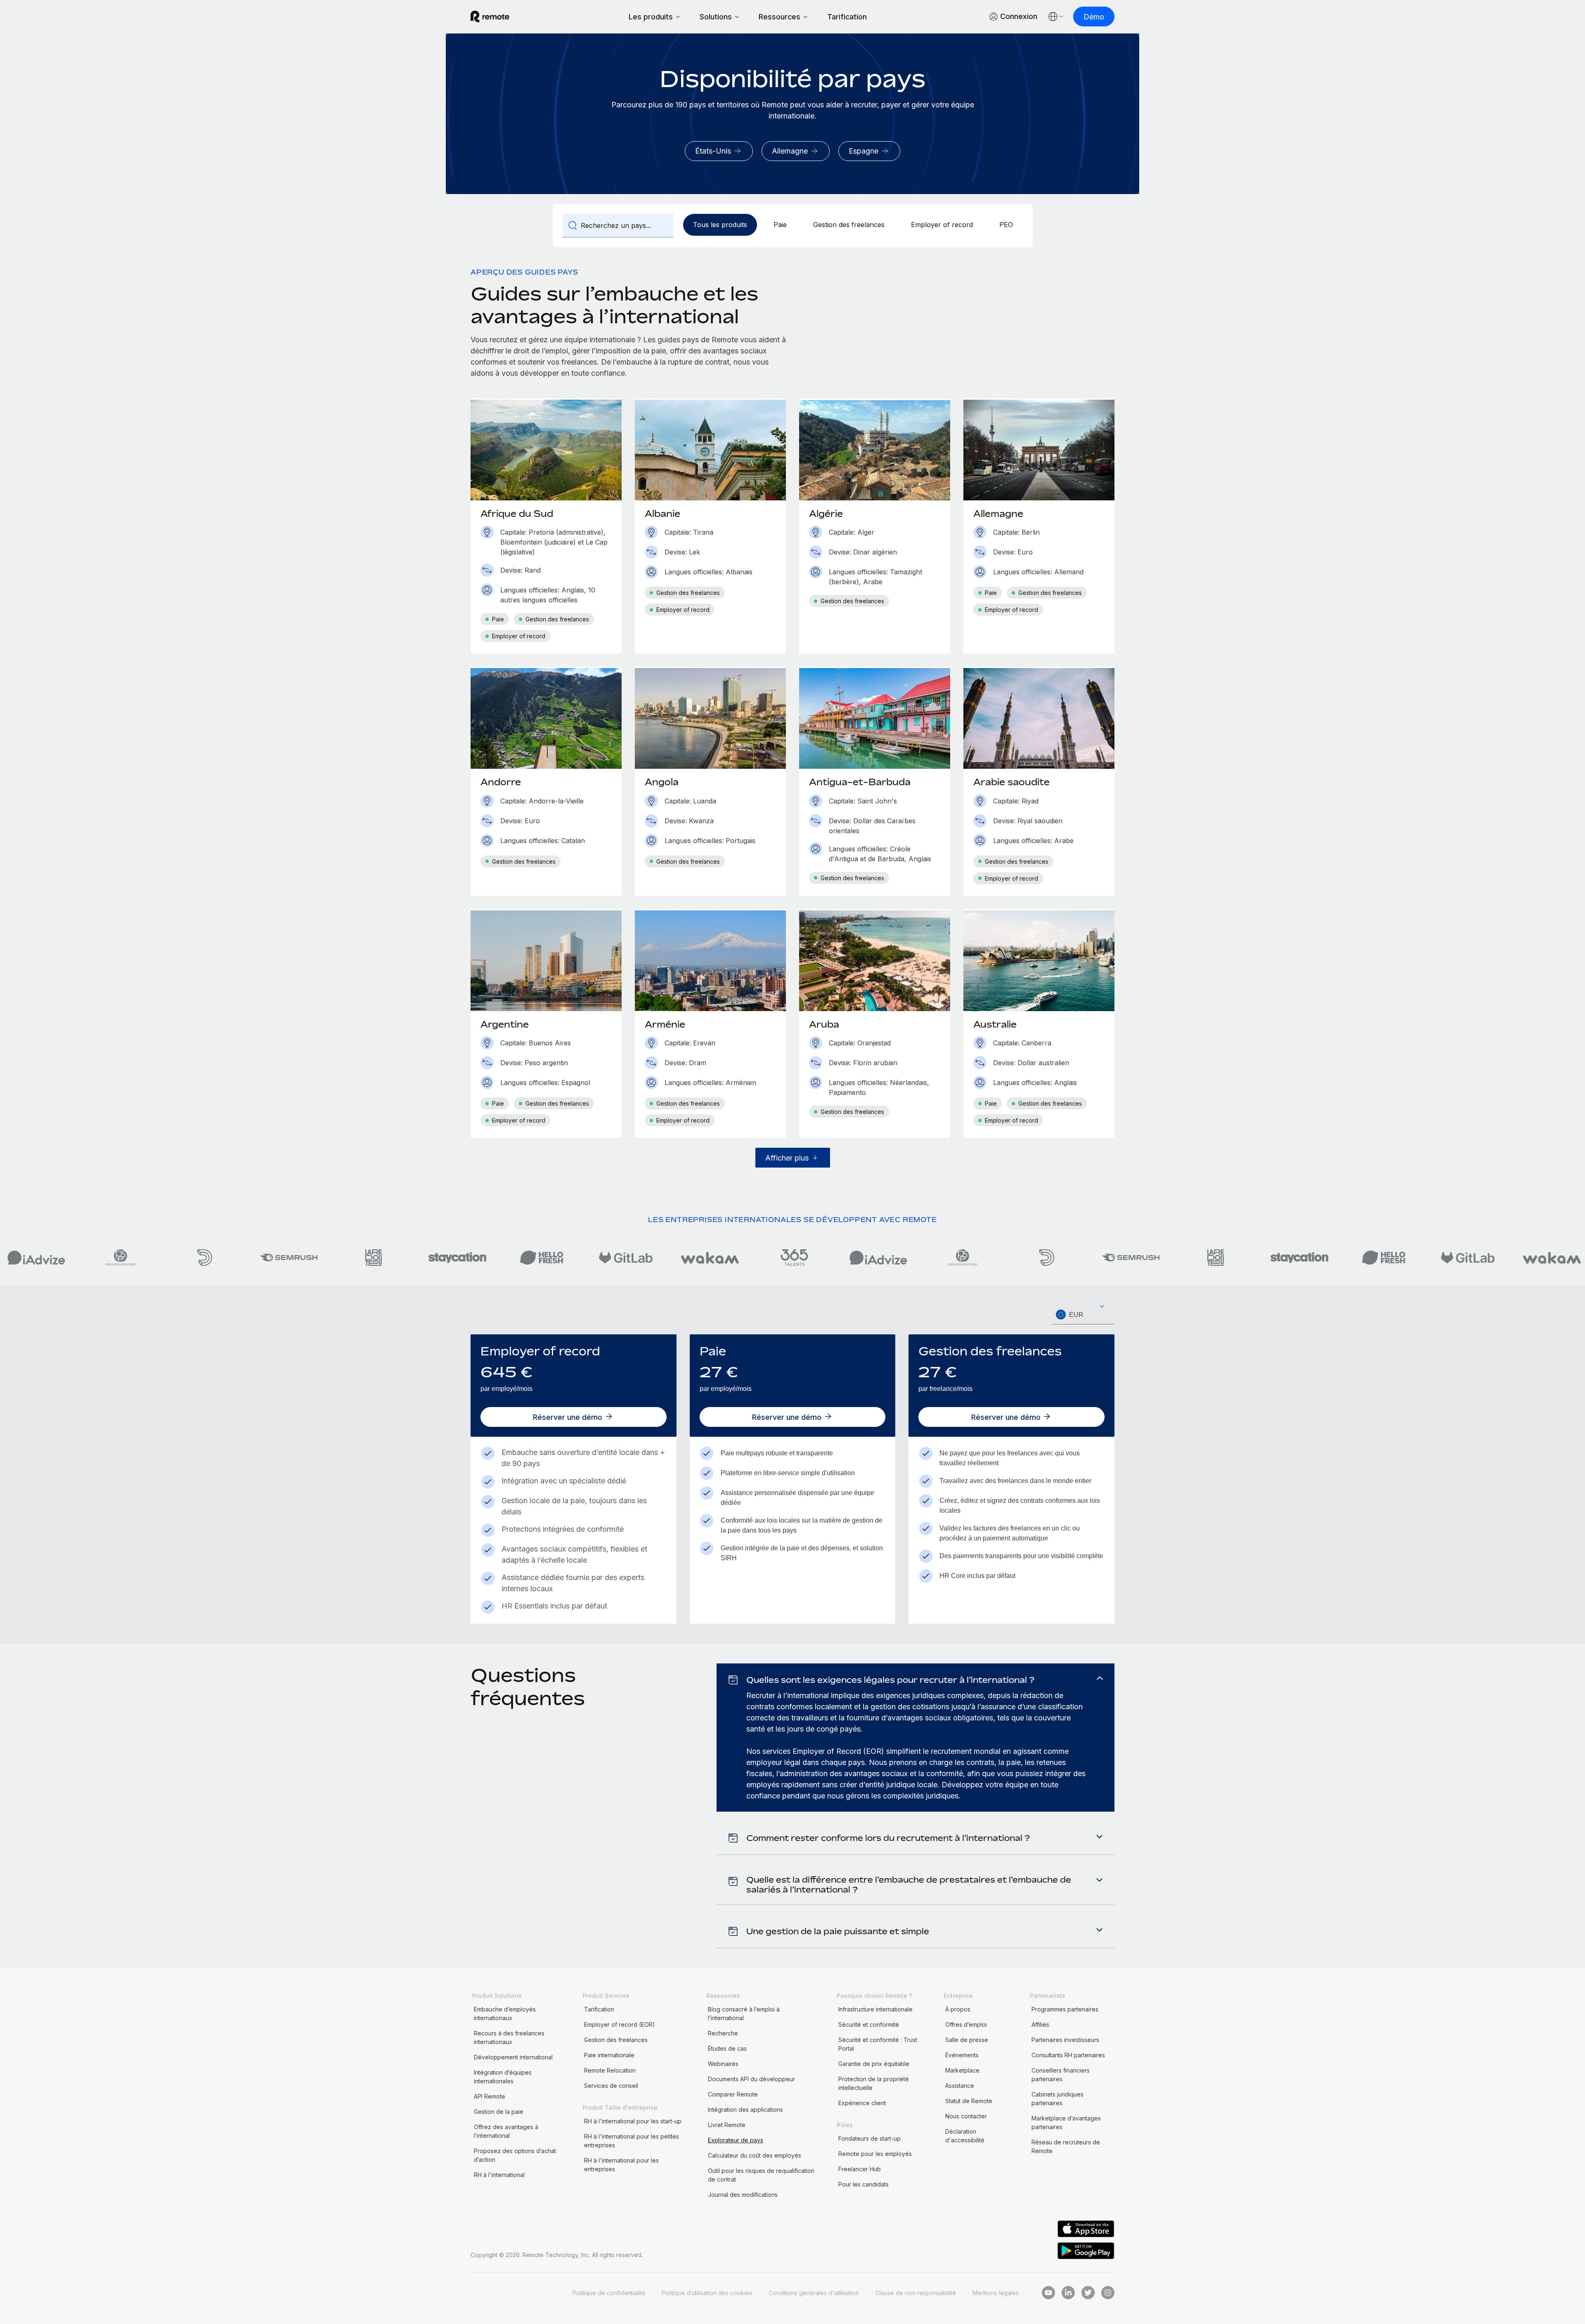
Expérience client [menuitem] (862, 2103)
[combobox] (1083, 1315)
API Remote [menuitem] (490, 2096)
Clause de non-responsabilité (916, 2293)
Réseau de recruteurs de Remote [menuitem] (1066, 2146)
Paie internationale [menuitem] (609, 2055)
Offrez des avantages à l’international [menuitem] (506, 2131)
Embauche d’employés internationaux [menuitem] (505, 2014)
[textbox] (1083, 1315)
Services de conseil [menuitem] (611, 2086)
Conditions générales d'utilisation (814, 2293)
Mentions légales (996, 2293)
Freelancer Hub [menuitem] (860, 2169)
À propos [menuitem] (958, 2009)
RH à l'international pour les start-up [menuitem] (633, 2121)
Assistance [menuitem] (960, 2086)
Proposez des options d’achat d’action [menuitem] (515, 2155)
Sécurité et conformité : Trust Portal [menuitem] (878, 2044)
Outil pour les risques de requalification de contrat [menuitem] (761, 2175)
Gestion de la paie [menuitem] (499, 2112)
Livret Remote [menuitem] (727, 2125)
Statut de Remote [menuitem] (969, 2101)
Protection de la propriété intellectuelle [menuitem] (874, 2083)
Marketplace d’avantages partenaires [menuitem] (1066, 2123)
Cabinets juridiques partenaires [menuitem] (1057, 2099)
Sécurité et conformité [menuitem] (869, 2024)
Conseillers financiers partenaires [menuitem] (1061, 2075)
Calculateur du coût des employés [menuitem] (755, 2155)
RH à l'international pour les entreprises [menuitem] (621, 2165)
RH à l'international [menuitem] (499, 2175)
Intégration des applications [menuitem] (745, 2110)
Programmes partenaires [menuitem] (1065, 2009)
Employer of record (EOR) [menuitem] (620, 2024)
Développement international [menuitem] (513, 2057)
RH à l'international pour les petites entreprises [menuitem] (632, 2141)
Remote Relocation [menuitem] (610, 2070)
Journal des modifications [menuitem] (743, 2195)
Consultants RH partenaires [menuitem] (1068, 2055)
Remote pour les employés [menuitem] (875, 2154)
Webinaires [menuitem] (723, 2064)
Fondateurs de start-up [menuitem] (869, 2138)
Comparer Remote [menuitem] (733, 2094)
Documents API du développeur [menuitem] (751, 2079)
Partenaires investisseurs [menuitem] (1065, 2040)
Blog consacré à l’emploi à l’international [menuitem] (744, 2014)
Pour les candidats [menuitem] (863, 2184)
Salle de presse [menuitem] (967, 2040)
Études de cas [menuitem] (727, 2048)
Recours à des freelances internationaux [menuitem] (509, 2037)
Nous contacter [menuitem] (966, 2116)
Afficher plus (787, 1158)
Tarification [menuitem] (599, 2009)
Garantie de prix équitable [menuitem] (874, 2064)
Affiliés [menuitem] (1040, 2024)
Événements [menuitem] (962, 2055)
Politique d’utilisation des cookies (707, 2293)
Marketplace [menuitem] (962, 2070)
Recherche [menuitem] (723, 2033)
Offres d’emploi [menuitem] (966, 2024)
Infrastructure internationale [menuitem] (875, 2009)
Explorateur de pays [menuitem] (736, 2140)
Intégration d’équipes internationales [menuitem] (503, 2077)
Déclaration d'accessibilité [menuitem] (965, 2136)
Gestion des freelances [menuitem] (616, 2040)
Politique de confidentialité (609, 2293)
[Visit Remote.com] (490, 17)
